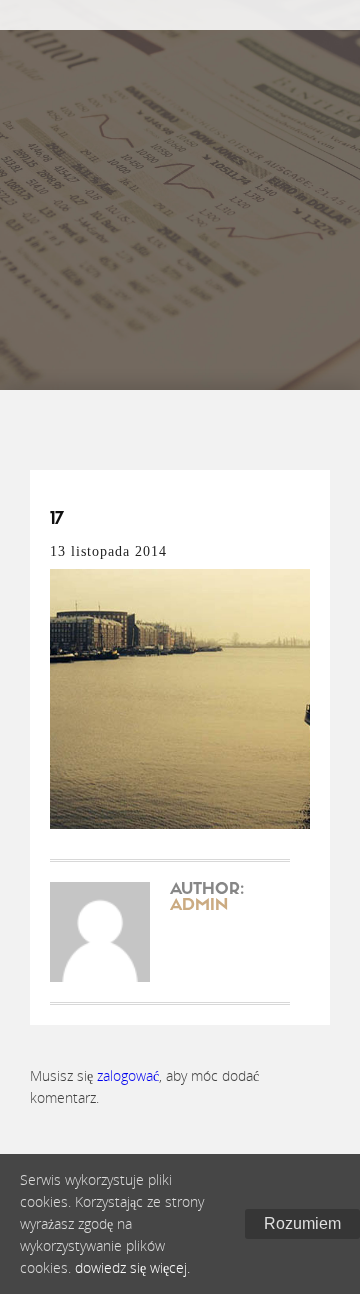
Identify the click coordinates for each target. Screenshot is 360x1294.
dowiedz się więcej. (132, 1267)
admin (199, 906)
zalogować (128, 1075)
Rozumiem (302, 1223)
